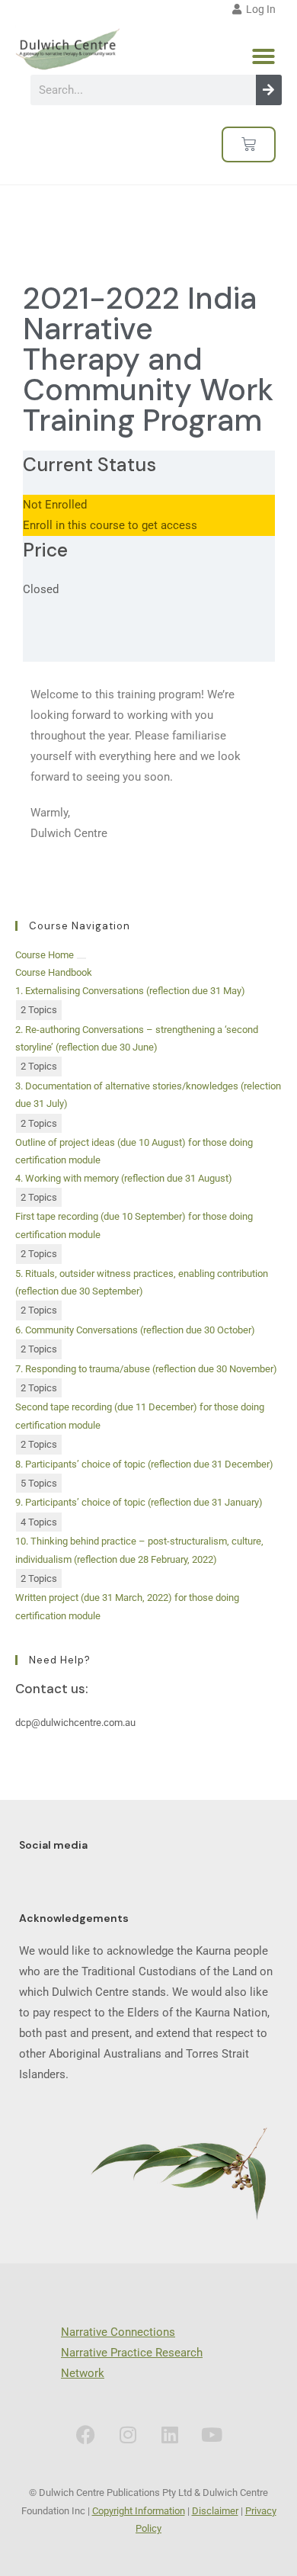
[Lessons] (81, 958)
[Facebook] (86, 2434)
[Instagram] (128, 2434)
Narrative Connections (118, 2332)
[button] (263, 56)
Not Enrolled (55, 505)
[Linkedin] (170, 2434)
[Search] (269, 90)
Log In (259, 9)
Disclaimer (215, 2511)
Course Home (45, 955)
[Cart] (249, 144)
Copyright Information (139, 2511)
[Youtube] (212, 2434)
